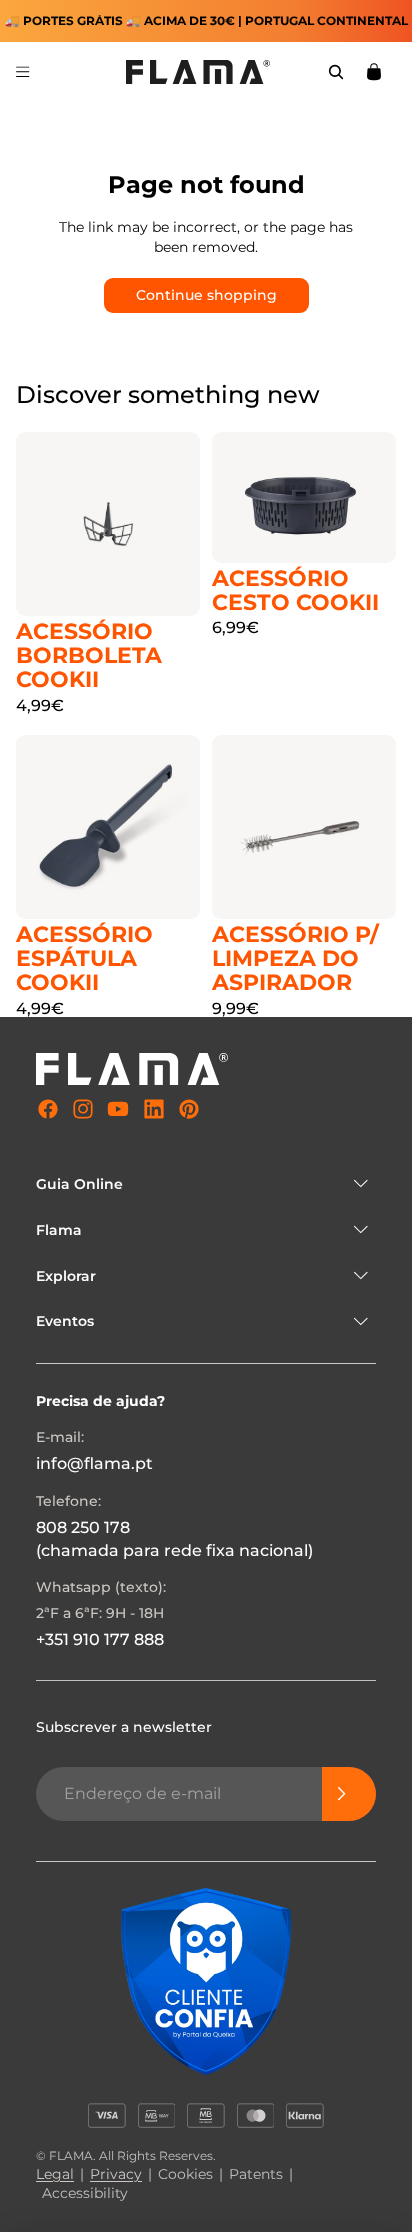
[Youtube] (118, 1109)
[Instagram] (83, 1109)
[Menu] (23, 72)
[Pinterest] (189, 1109)
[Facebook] (48, 1109)
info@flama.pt (94, 1464)
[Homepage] (198, 72)
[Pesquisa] (336, 72)
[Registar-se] (349, 1794)
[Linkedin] (154, 1109)
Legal (55, 2174)
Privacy (116, 2174)
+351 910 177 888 (100, 1639)
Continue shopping (206, 295)
